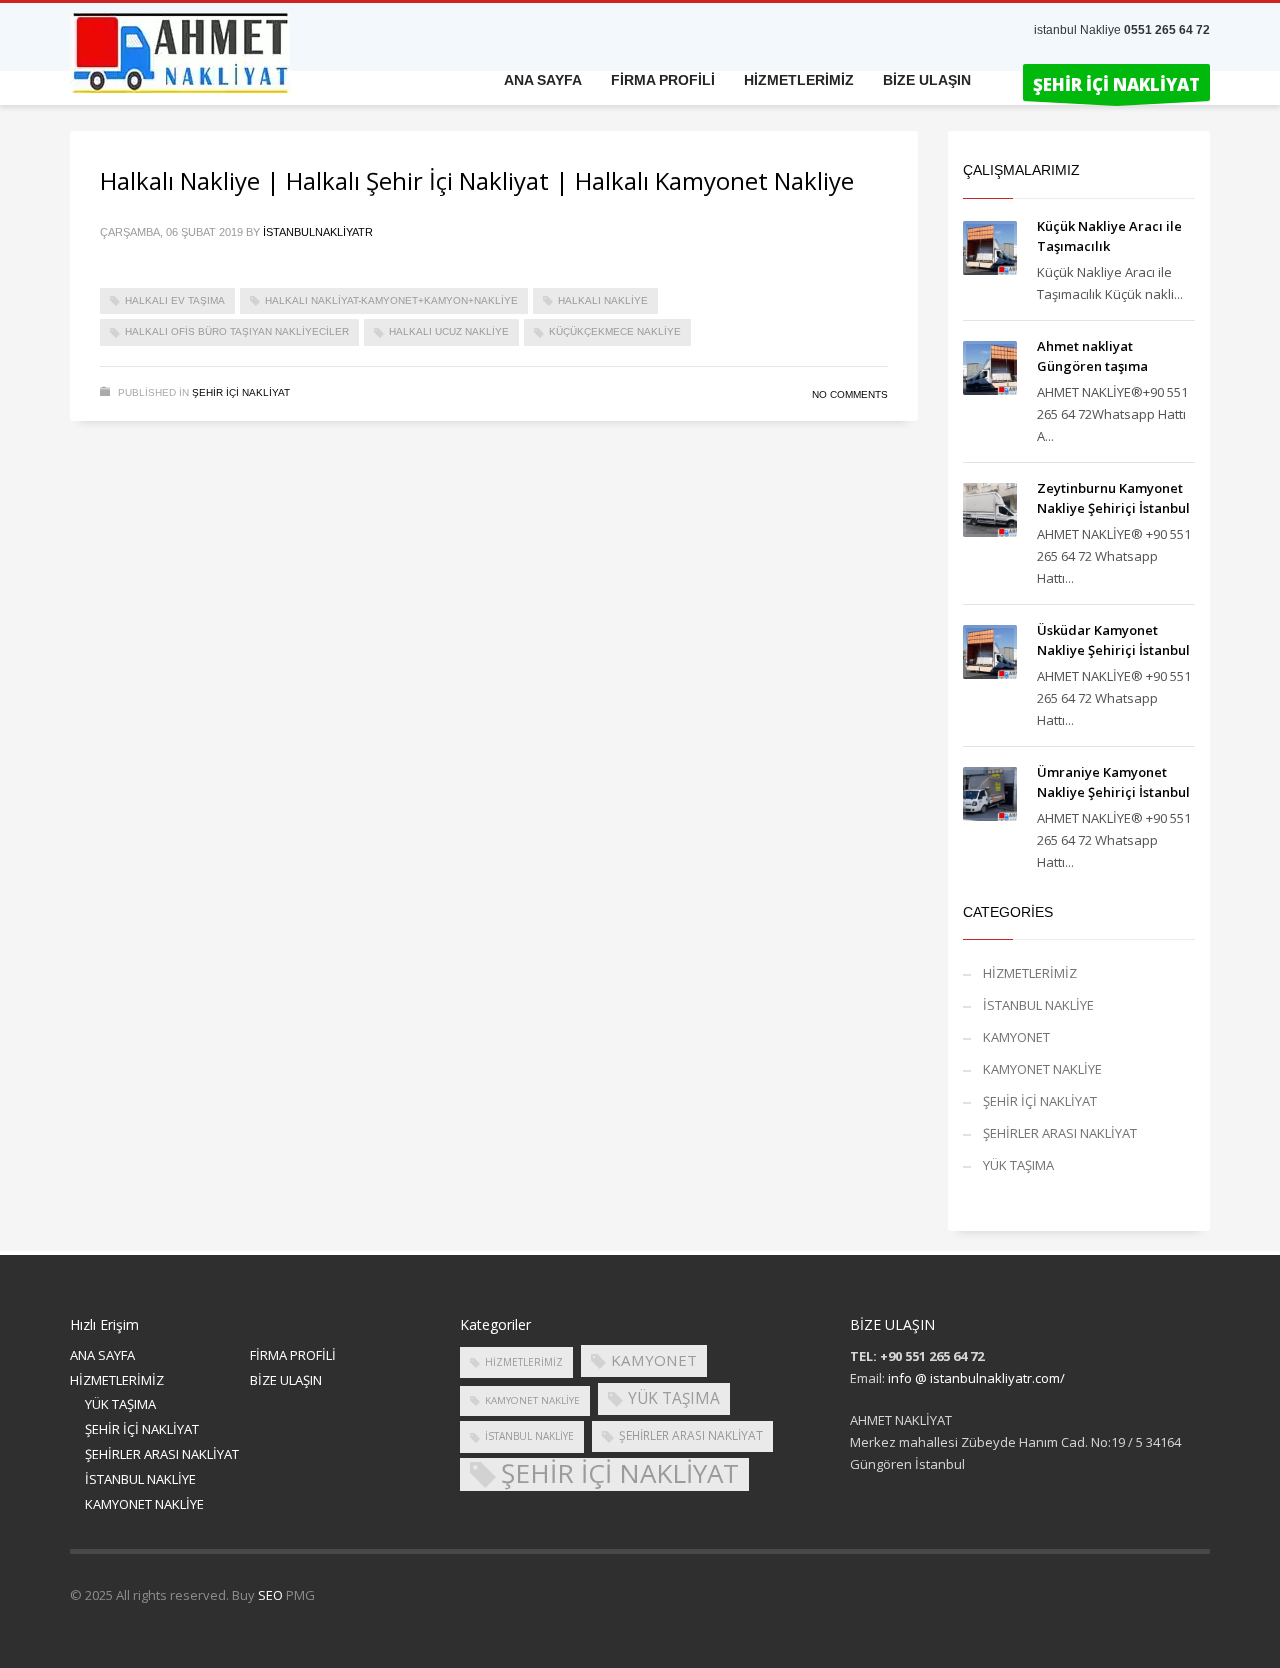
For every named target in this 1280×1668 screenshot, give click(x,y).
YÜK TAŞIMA (1018, 1165)
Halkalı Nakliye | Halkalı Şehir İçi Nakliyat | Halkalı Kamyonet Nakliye (477, 180)
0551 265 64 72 (1167, 30)
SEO (270, 1595)
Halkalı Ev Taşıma (175, 300)
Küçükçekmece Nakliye (615, 331)
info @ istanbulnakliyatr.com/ (976, 1378)
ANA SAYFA (102, 1355)
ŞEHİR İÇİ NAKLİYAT (241, 392)
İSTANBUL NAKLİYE (1038, 1005)
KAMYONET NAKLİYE (1042, 1069)
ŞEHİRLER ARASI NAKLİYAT (1060, 1133)
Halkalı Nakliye (603, 300)
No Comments (850, 394)
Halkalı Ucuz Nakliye (449, 331)
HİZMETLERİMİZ (1030, 973)
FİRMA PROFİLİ (293, 1355)
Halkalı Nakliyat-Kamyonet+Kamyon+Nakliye (391, 300)
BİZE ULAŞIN (286, 1380)
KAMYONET (1016, 1037)
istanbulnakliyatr (318, 232)
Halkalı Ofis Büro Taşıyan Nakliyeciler (237, 331)
